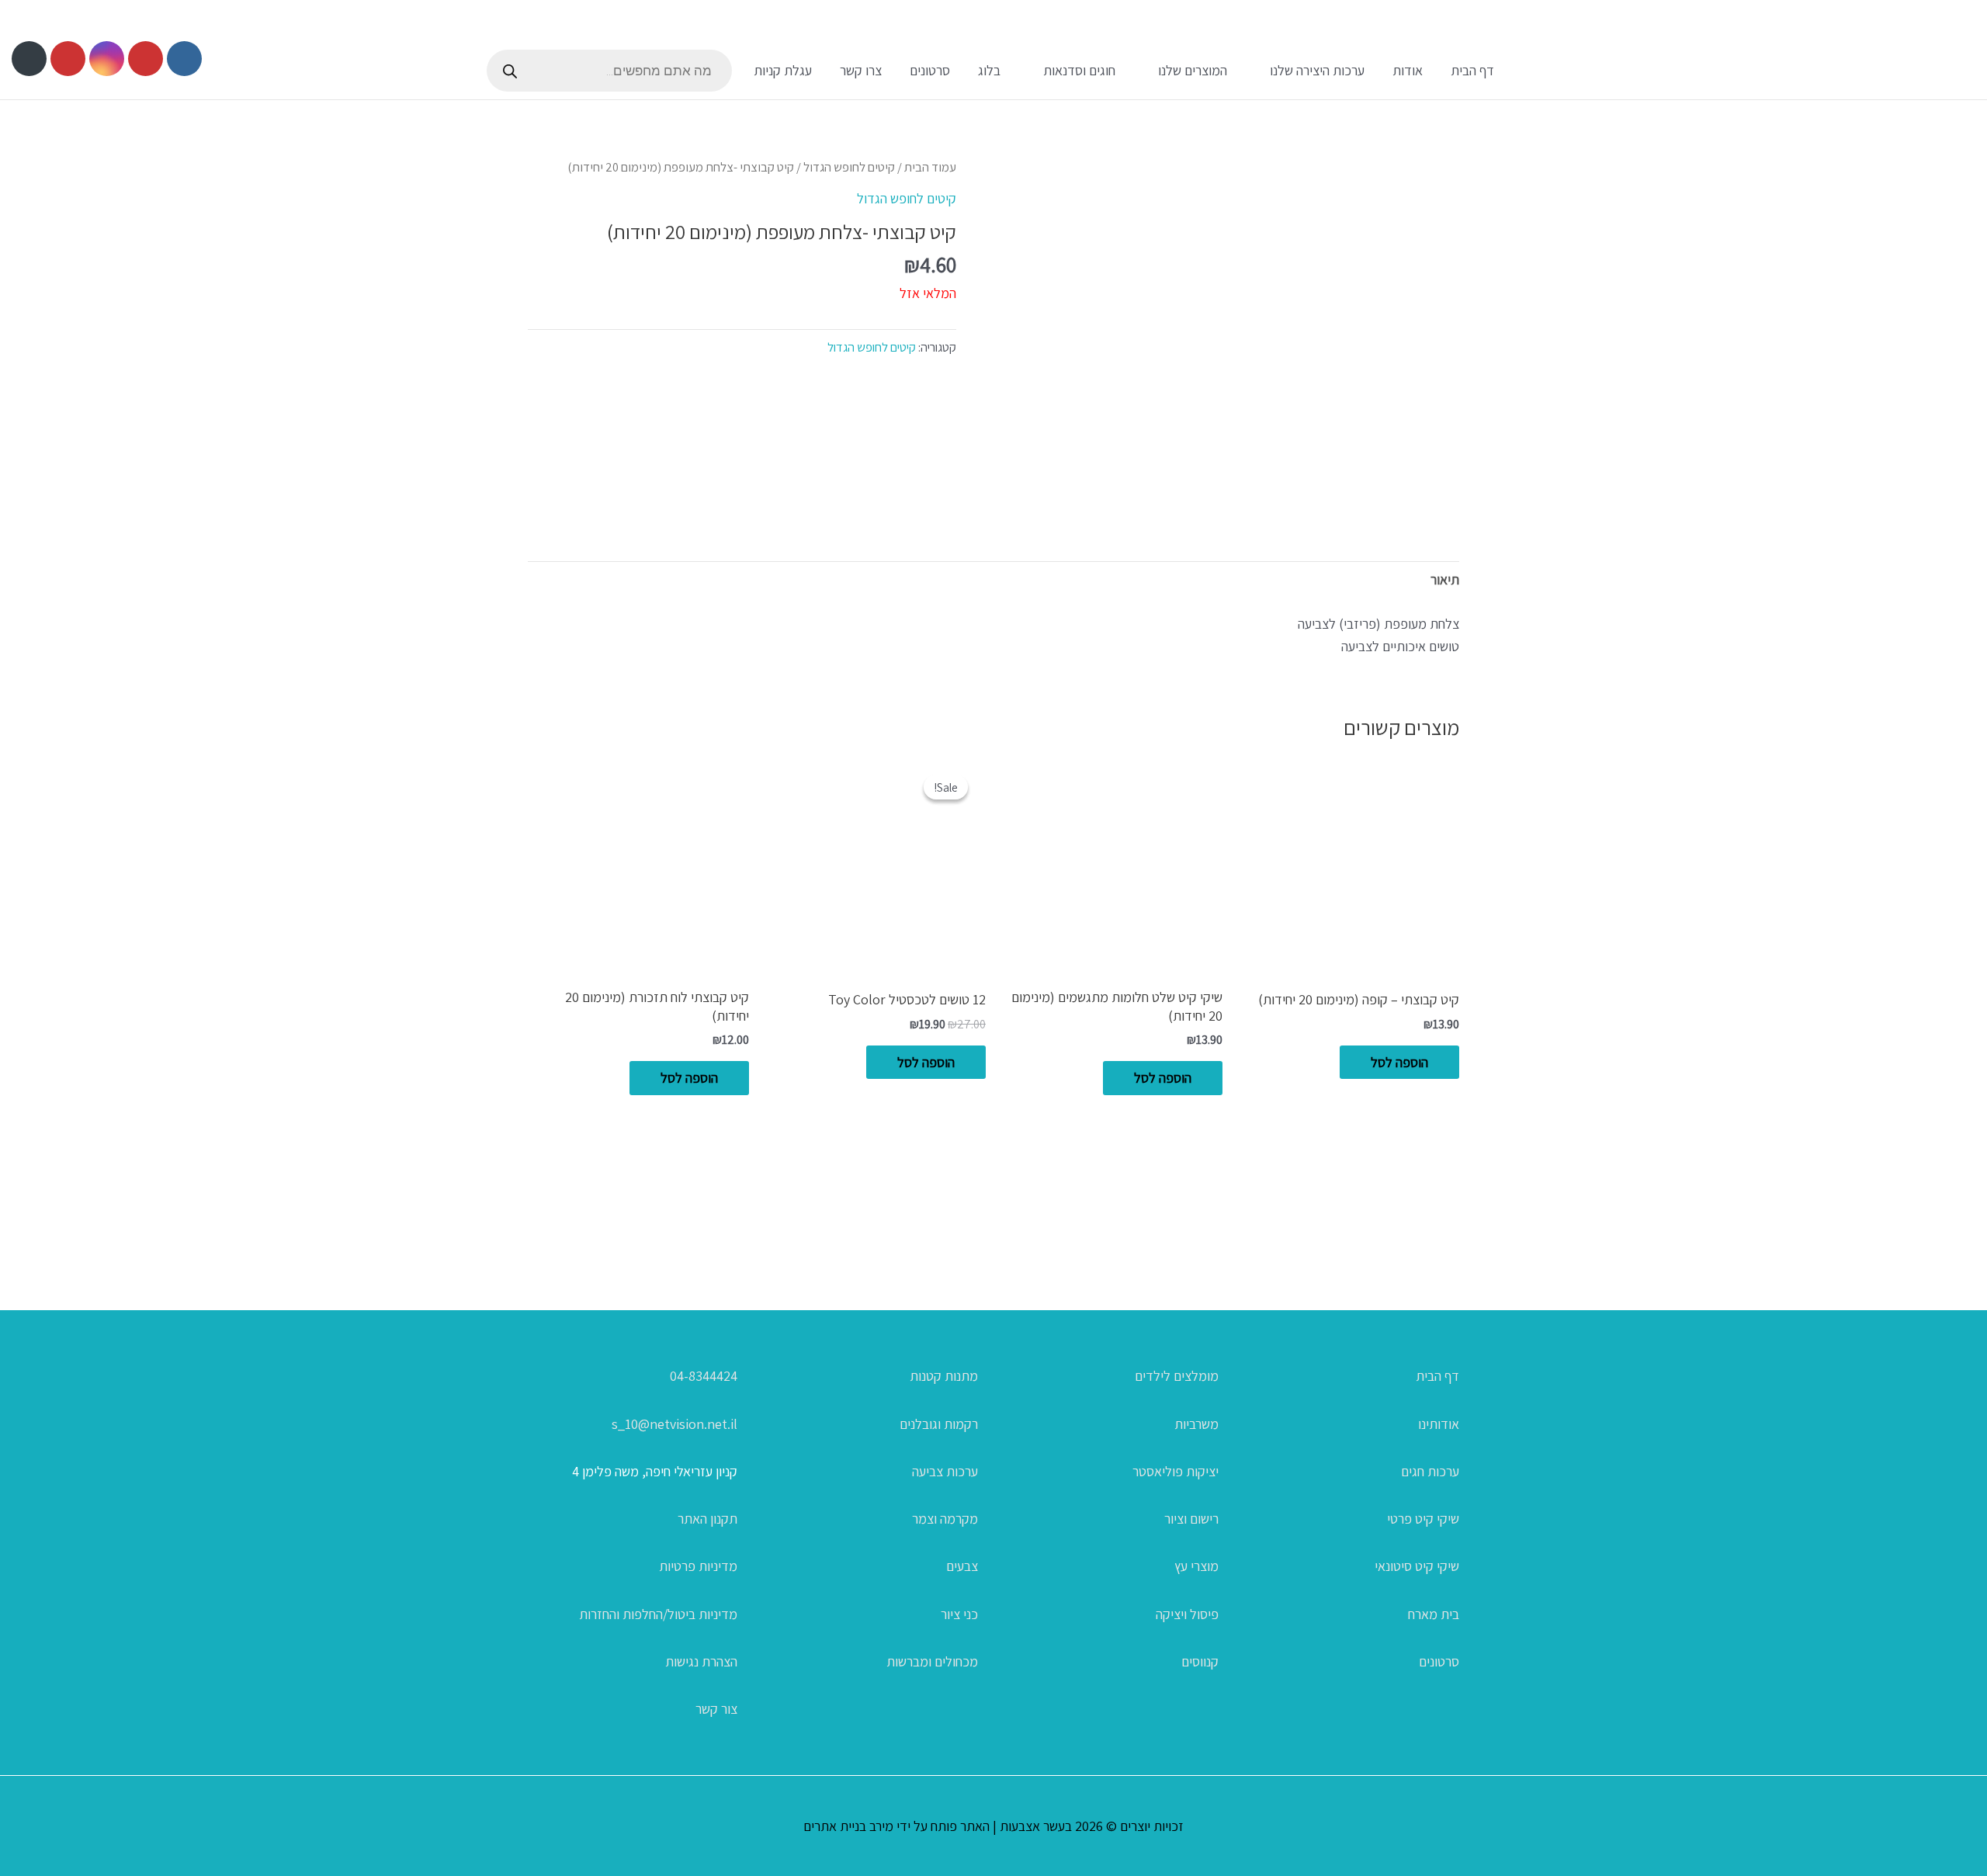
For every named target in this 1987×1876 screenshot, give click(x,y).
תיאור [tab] (1445, 579)
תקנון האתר (707, 1519)
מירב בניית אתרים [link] (848, 1826)
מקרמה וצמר (945, 1519)
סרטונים (930, 70)
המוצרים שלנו (1193, 70)
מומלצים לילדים (1177, 1376)
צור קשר (716, 1709)
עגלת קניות (783, 70)
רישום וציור (1191, 1519)
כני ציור (959, 1614)
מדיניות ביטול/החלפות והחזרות (658, 1614)
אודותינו (1439, 1424)
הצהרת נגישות (701, 1661)
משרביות (1196, 1424)
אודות (1408, 70)
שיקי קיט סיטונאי (1417, 1566)
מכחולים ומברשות (932, 1661)
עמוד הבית (930, 167)
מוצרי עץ (1196, 1566)
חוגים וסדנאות (1079, 70)
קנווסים (1200, 1661)
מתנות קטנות (944, 1376)
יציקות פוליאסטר (1176, 1471)
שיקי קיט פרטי (1423, 1519)
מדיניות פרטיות (698, 1566)
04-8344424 (704, 1376)
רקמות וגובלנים (939, 1424)
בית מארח (1434, 1614)
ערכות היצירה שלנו (1317, 70)
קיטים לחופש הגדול (849, 167)
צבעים (962, 1566)
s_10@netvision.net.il (674, 1424)
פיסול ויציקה (1187, 1614)
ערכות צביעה (945, 1471)
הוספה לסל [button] (1399, 1062)
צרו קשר (861, 70)
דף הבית (1472, 70)
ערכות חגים (1430, 1471)
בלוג (989, 70)
